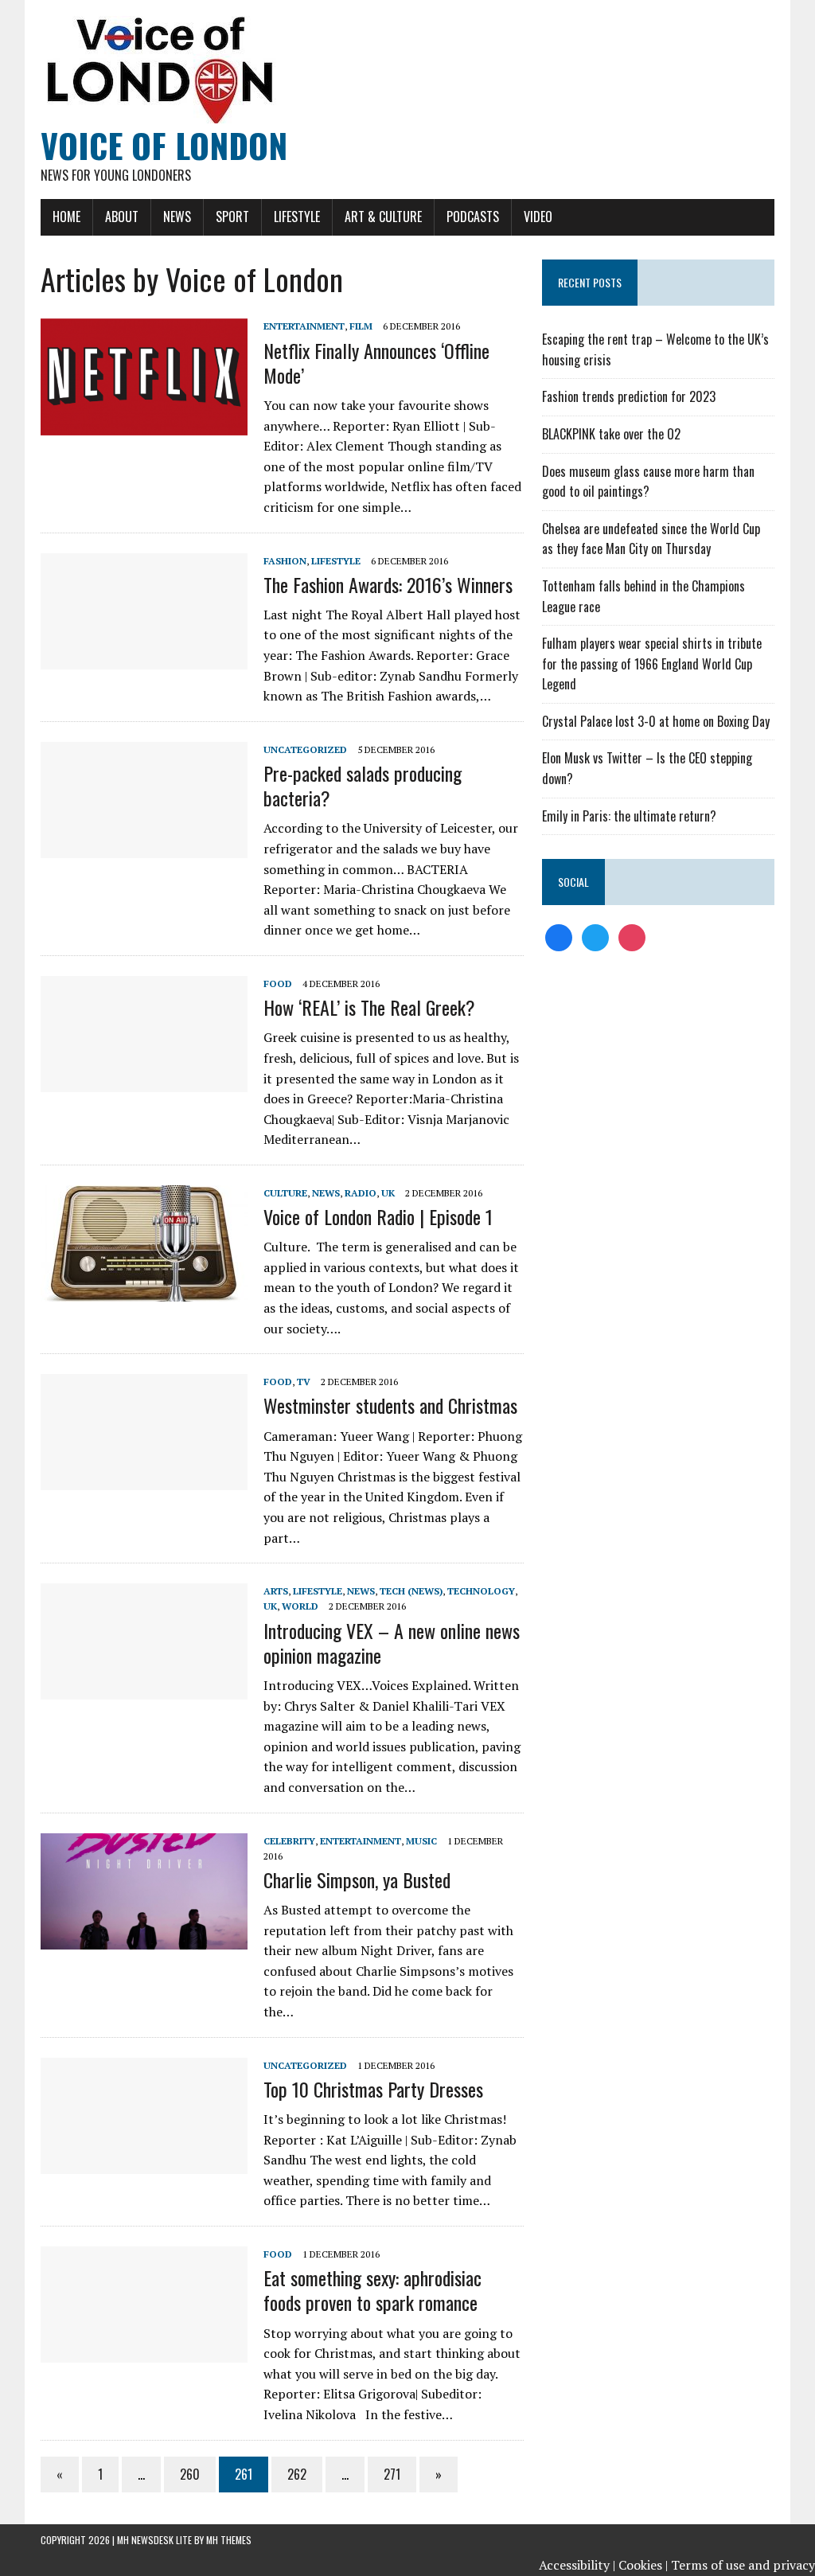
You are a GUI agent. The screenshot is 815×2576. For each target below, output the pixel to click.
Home (66, 217)
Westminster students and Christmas (390, 1405)
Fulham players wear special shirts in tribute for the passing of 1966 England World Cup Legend (652, 664)
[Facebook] (559, 936)
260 (190, 2474)
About (122, 217)
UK (388, 1193)
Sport (232, 217)
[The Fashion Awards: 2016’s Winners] (144, 658)
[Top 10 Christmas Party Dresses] (144, 2163)
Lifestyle (297, 217)
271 (392, 2474)
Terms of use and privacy (743, 2565)
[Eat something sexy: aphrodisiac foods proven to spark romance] (144, 2352)
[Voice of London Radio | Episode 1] (144, 1290)
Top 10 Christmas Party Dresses (373, 2089)
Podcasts (473, 217)
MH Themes (229, 2540)
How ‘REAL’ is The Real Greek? (369, 1007)
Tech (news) (411, 1591)
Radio (361, 1193)
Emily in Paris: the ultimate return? (629, 816)
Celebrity (289, 1841)
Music (421, 1841)
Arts (276, 1591)
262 (297, 2474)
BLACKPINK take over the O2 (611, 434)
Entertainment (304, 326)
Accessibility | (577, 2565)
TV (304, 1382)
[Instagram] (632, 936)
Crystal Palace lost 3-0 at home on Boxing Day (656, 721)
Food (278, 984)
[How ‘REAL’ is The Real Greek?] (144, 1081)
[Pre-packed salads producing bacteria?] (144, 847)
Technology (481, 1591)
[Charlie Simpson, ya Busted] (144, 1938)
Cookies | (643, 2565)
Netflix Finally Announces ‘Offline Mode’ (376, 363)
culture (285, 1193)
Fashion (285, 561)
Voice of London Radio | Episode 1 (378, 1216)
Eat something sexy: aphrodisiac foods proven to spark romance (372, 2290)
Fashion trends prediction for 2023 (629, 396)
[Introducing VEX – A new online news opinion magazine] (144, 1689)
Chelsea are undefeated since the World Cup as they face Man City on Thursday (651, 539)
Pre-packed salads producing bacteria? (363, 785)
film (361, 326)
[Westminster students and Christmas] (144, 1480)
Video (538, 217)
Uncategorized (305, 749)
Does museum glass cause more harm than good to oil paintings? (648, 482)
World (300, 1606)
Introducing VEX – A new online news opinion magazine (392, 1643)
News (177, 217)
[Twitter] (595, 936)
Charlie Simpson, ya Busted (357, 1879)
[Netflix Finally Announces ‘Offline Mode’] (144, 424)
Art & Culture (383, 217)
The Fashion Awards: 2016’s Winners (388, 584)
